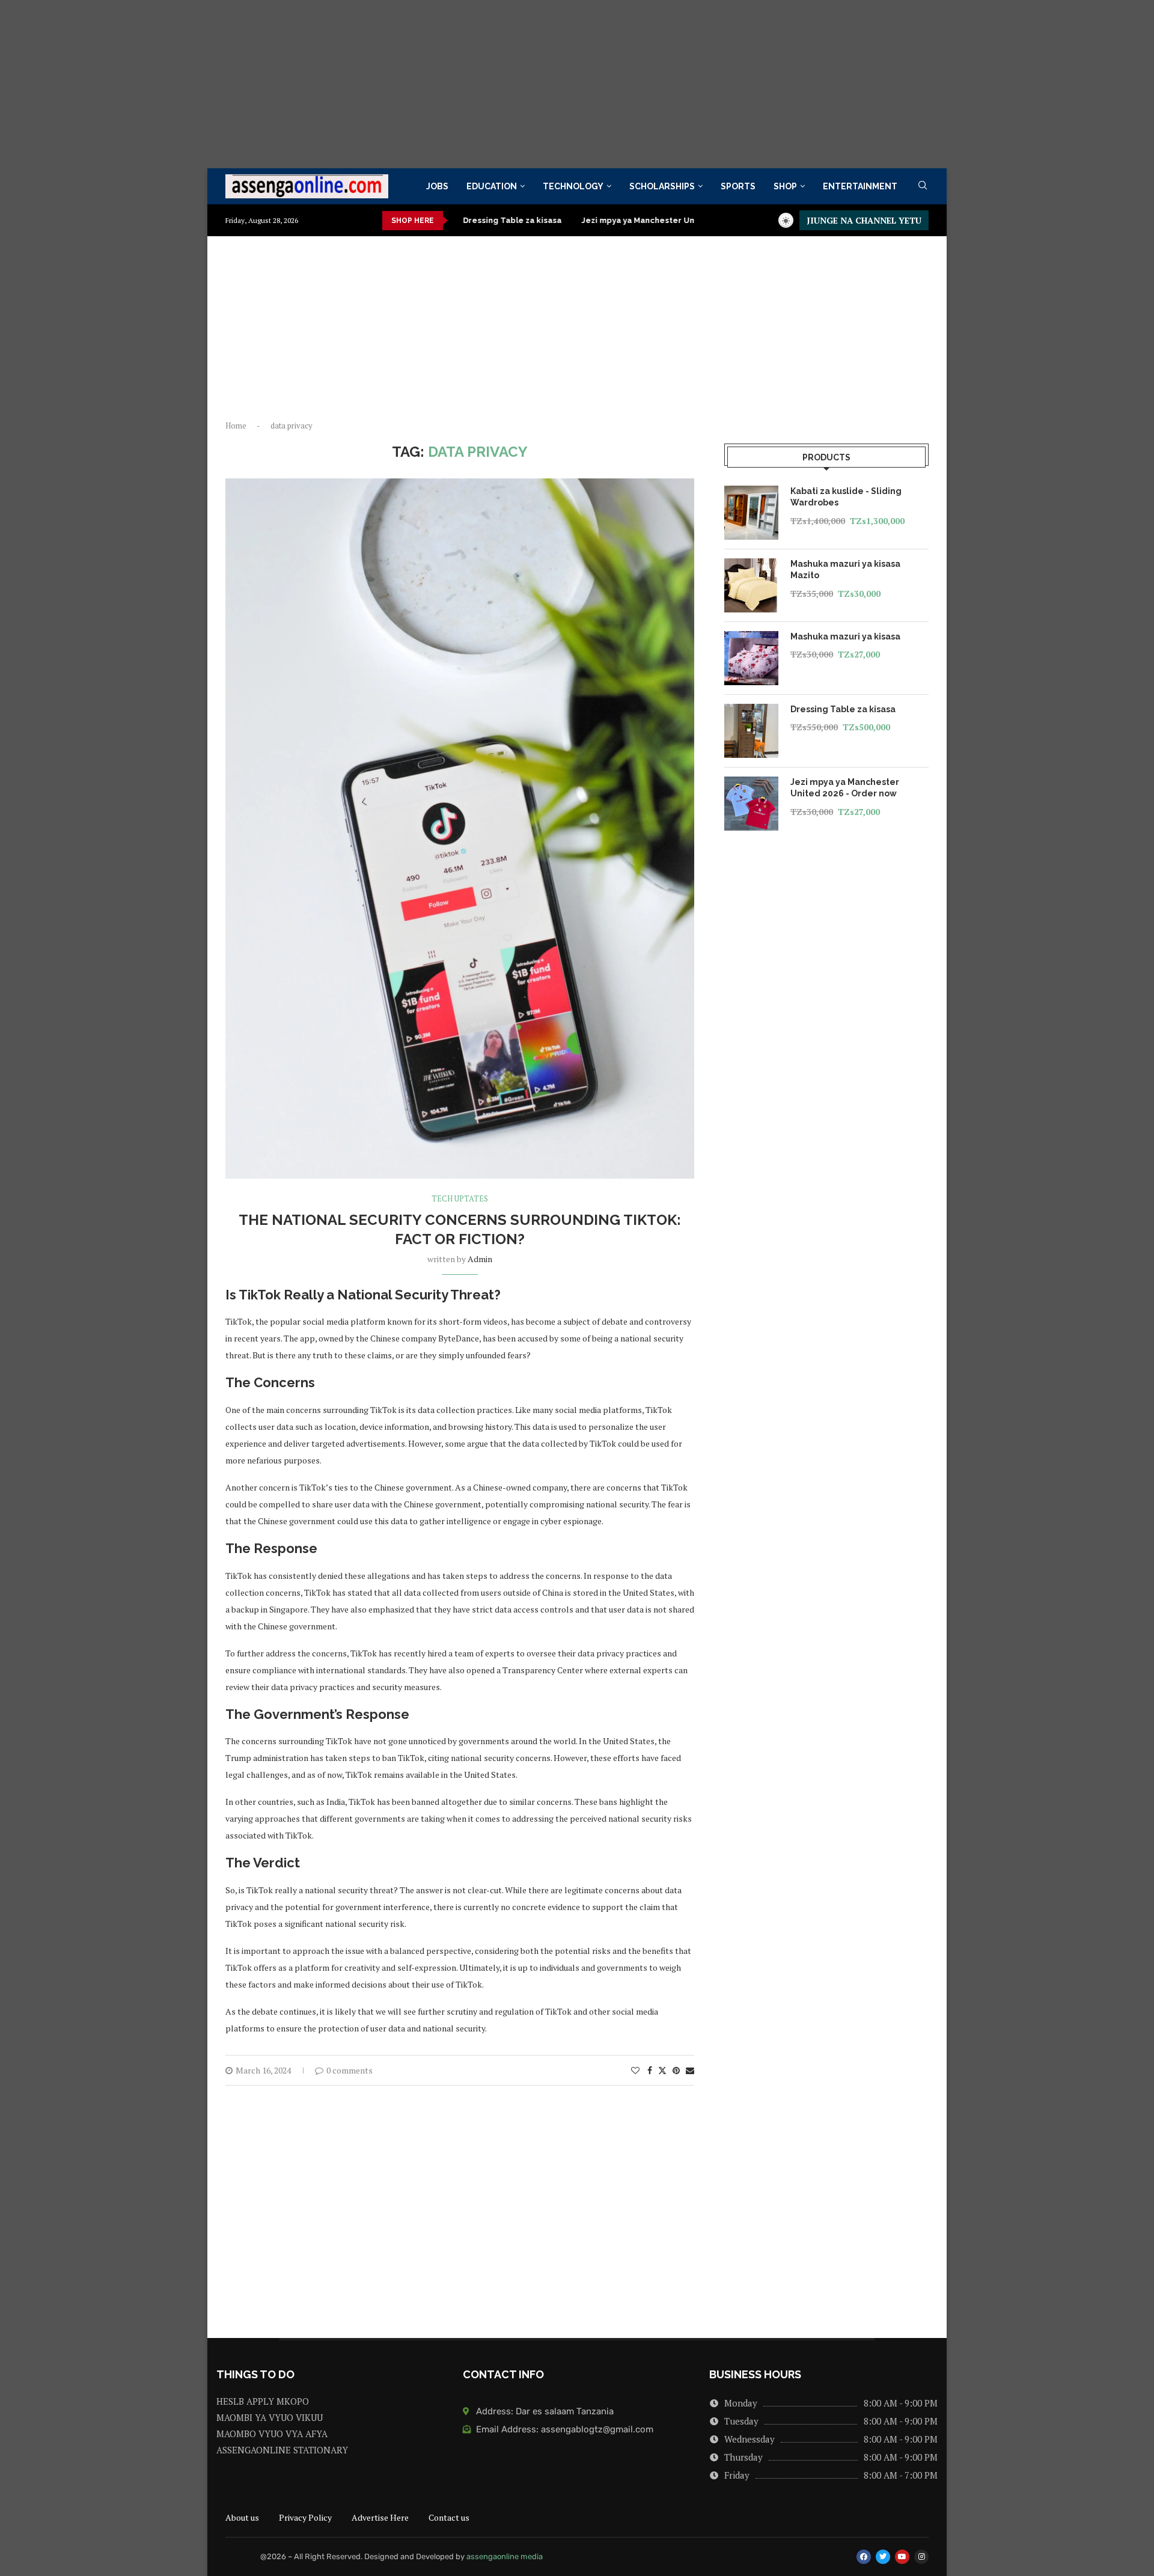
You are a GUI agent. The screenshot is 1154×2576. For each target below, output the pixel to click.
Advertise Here (380, 2517)
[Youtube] (902, 2557)
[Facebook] (864, 2557)
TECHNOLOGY (573, 186)
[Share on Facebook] (650, 2070)
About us (242, 2517)
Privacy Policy (305, 2517)
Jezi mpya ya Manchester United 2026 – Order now (606, 220)
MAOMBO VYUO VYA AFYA (272, 2434)
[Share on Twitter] (662, 2070)
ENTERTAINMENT (860, 186)
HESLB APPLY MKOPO (263, 2401)
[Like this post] (635, 2070)
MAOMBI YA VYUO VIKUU (270, 2418)
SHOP (785, 186)
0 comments (350, 2070)
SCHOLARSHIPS (662, 186)
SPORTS (738, 186)
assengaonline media (505, 2556)
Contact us (449, 2517)
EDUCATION (492, 186)
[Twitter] (883, 2557)
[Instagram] (921, 2557)
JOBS (437, 186)
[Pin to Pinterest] (676, 2070)
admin (480, 1259)
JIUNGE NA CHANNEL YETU (864, 220)
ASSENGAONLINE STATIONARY (282, 2450)
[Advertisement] (361, 84)
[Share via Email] (690, 2070)
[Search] (923, 187)
